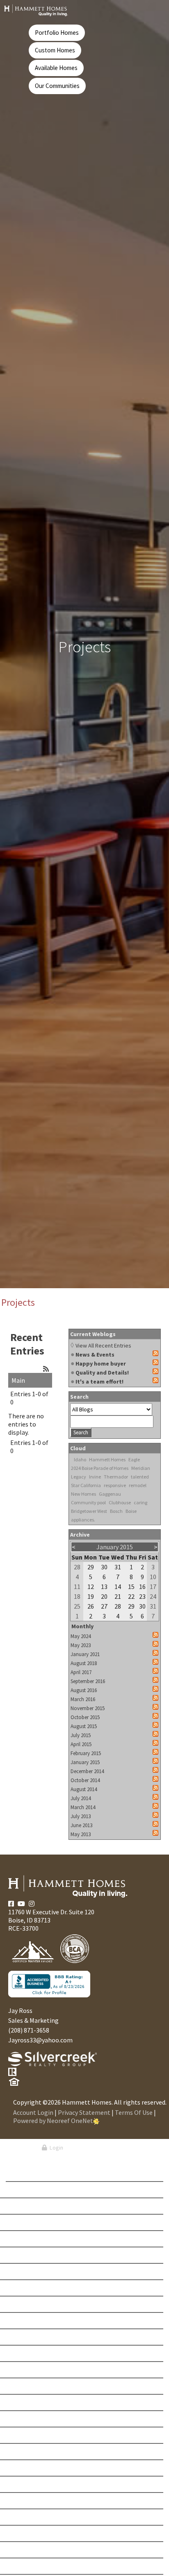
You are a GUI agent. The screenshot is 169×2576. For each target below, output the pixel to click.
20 (104, 1596)
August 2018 (84, 1663)
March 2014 (83, 1807)
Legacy (79, 1477)
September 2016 (88, 1681)
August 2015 (84, 1726)
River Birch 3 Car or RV (47, 2566)
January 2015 (85, 1762)
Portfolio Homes (57, 33)
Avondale (30, 2206)
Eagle (134, 1459)
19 (91, 1596)
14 (118, 1587)
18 (77, 1596)
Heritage (28, 2370)
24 (153, 1596)
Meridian (141, 1468)
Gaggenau (110, 1494)
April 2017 (81, 1672)
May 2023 (81, 1645)
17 (153, 1587)
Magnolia (30, 2435)
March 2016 (83, 1699)
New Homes (83, 1494)
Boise (131, 1511)
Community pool (88, 1502)
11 (77, 1587)
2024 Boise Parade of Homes (100, 1468)
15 (131, 1587)
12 (91, 1587)
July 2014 (81, 1798)
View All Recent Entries (103, 1345)
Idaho (80, 1459)
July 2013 (81, 1816)
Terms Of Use (134, 2112)
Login (55, 2148)
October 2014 (85, 1780)
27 (104, 1606)
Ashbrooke (32, 2190)
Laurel (26, 2419)
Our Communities (57, 86)
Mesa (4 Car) (32, 2468)
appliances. (83, 1520)
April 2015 (81, 1744)
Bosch (116, 1511)
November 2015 (88, 1708)
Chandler (30, 2272)
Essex (24, 2353)
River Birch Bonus (41, 2550)
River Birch (31, 2533)
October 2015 (85, 1717)
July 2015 (81, 1735)
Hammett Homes (107, 1459)
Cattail (26, 2255)
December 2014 (87, 1771)
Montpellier (33, 2501)
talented (140, 1477)
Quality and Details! (102, 1373)
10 (153, 1577)
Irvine (95, 1477)
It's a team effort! (99, 1382)
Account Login (33, 2112)
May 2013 (81, 1834)
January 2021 (85, 1654)
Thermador (116, 1477)
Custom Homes (55, 50)
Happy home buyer (101, 1363)
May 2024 (81, 1636)
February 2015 (86, 1753)
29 (91, 1567)
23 (142, 1596)
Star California (86, 1485)
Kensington (33, 2386)
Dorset (26, 2337)
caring (140, 1502)
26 (91, 1606)
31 (118, 1567)
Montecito (31, 2484)
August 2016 (84, 1690)
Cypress (27, 2321)
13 (104, 1587)
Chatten (27, 2288)
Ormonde (29, 2517)
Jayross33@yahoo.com (40, 2040)
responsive (115, 1485)
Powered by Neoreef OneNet (53, 2121)
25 (77, 1606)
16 (142, 1587)
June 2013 (81, 1825)
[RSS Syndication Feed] (46, 1369)
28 (77, 1567)
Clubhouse (120, 1502)
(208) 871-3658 (29, 2030)
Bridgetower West (89, 1511)
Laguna (27, 2402)
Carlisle (28, 2239)
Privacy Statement (84, 2112)
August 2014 (84, 1789)
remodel (138, 1485)
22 (131, 1596)
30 (104, 1567)
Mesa (23, 2452)
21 (118, 1596)
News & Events (95, 1354)
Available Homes (56, 68)
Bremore (28, 2222)
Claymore (30, 2304)
